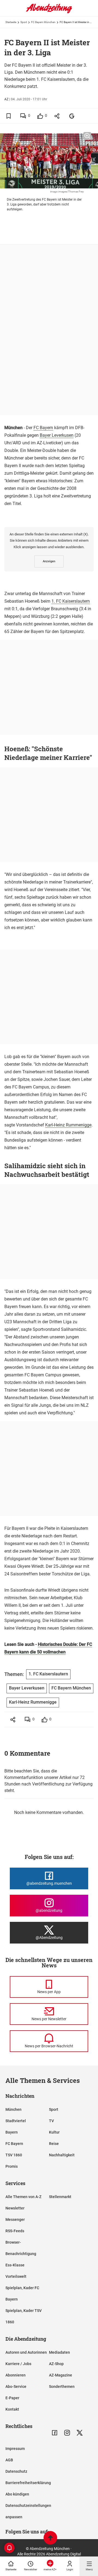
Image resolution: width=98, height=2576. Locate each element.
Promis (12, 2166)
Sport (24, 22)
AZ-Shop (56, 2364)
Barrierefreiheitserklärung (28, 2483)
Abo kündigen (17, 2494)
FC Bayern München (43, 22)
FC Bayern (43, 428)
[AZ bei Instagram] (67, 2433)
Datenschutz (16, 2471)
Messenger (15, 2220)
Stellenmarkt (60, 2197)
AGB (9, 2460)
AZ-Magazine (61, 2375)
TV (51, 2121)
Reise (54, 2144)
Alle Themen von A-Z (23, 2197)
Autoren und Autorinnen (26, 2352)
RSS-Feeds (15, 2231)
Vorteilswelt (16, 2276)
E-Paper (12, 2398)
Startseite (11, 22)
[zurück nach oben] (50, 2538)
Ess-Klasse (15, 2265)
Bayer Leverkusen (57, 435)
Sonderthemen (62, 2387)
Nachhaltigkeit (62, 2155)
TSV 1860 (14, 2155)
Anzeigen (49, 561)
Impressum (15, 2449)
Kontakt (12, 2409)
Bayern (12, 2132)
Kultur (54, 2132)
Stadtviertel (16, 2121)
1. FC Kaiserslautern (71, 601)
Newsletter (15, 2208)
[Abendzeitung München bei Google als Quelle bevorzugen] (72, 116)
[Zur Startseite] (49, 12)
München (13, 2109)
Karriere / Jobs (18, 2364)
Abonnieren (16, 2375)
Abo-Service (16, 2387)
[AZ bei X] (80, 2433)
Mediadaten (59, 2352)
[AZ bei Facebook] (55, 2433)
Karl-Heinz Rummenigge (68, 1125)
